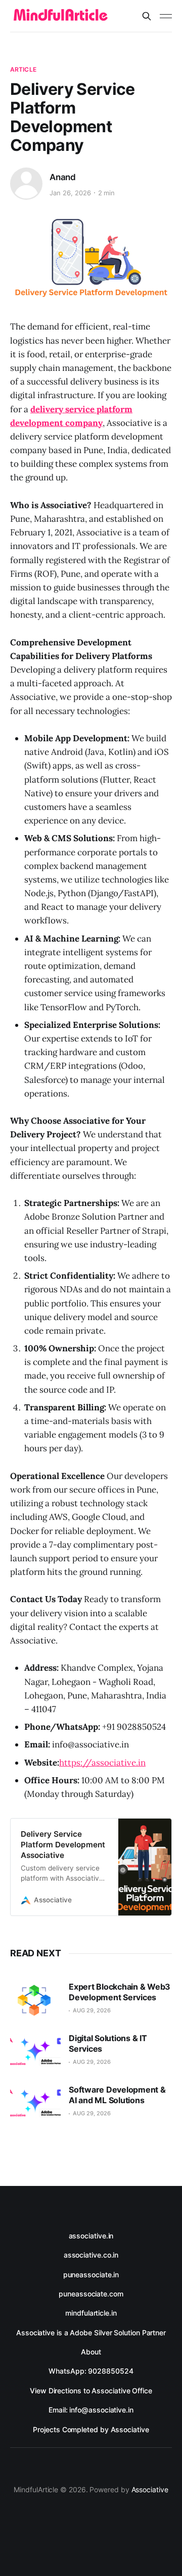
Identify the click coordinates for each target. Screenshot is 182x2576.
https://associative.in (102, 1763)
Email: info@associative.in (91, 2410)
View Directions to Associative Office (91, 2391)
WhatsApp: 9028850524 (91, 2371)
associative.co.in (91, 2255)
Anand (63, 177)
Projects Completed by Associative (91, 2429)
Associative (150, 2489)
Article (23, 69)
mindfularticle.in (91, 2313)
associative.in (91, 2236)
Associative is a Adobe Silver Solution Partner (91, 2333)
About (91, 2352)
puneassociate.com (91, 2294)
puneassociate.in (91, 2274)
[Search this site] (147, 16)
